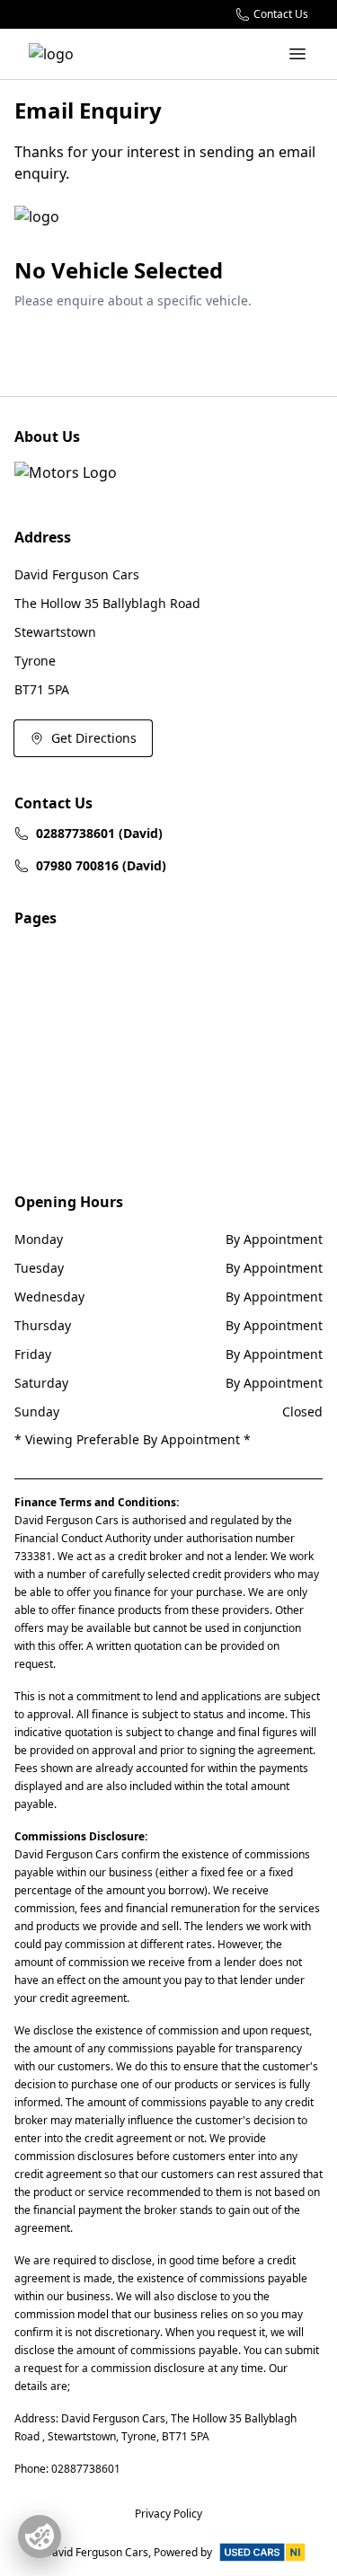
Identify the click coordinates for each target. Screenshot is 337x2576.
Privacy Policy (54, 1085)
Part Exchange (58, 1117)
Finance (38, 1149)
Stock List (42, 988)
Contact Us (47, 1052)
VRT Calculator (58, 1020)
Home (32, 955)
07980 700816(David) (101, 865)
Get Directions (94, 738)
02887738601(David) (99, 833)
